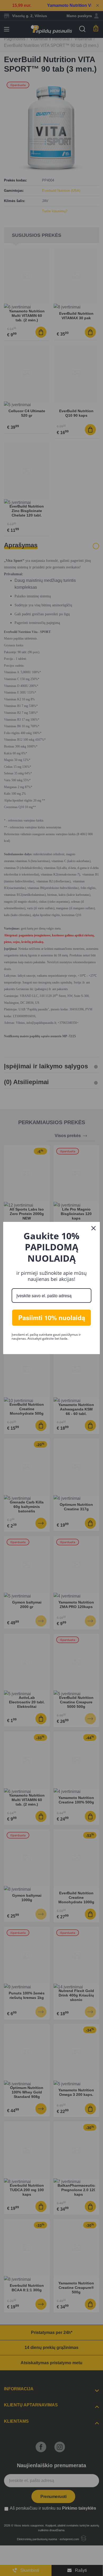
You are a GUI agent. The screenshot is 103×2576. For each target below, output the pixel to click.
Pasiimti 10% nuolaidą (52, 1318)
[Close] (93, 1228)
